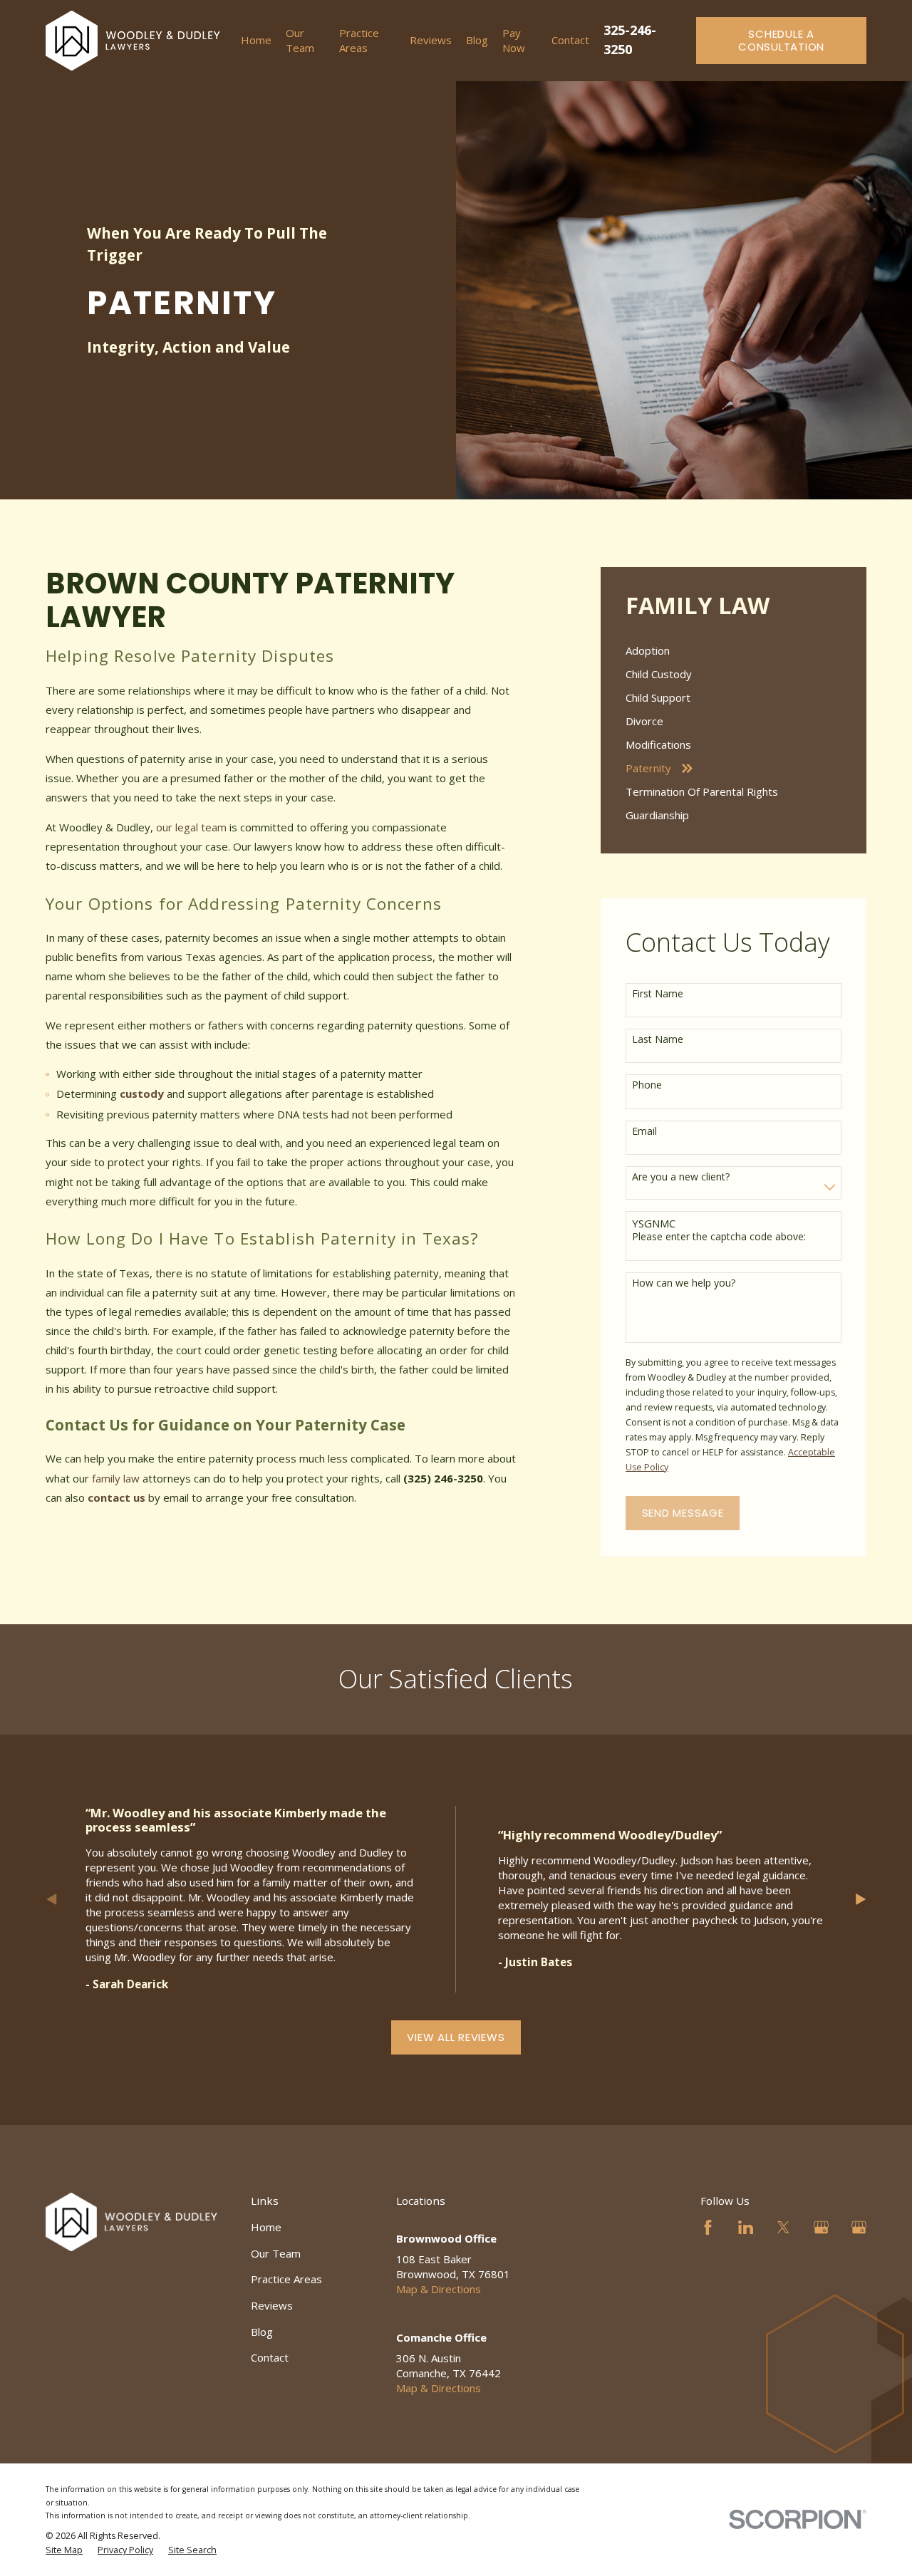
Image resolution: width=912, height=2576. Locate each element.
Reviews (272, 2305)
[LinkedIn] (746, 2227)
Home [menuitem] (256, 40)
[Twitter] (783, 2227)
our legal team (191, 827)
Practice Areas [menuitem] (359, 40)
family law (116, 1478)
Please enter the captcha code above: (719, 1237)
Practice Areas (286, 2279)
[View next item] (861, 1899)
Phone (647, 1085)
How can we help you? (684, 1283)
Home (266, 2227)
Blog (262, 2332)
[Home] (133, 41)
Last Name (658, 1040)
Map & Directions (439, 2289)
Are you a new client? (681, 1177)
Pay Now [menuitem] (514, 40)
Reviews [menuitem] (431, 40)
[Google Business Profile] (821, 2227)
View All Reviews (456, 2037)
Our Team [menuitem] (300, 40)
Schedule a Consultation (781, 40)
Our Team (276, 2253)
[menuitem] (734, 651)
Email (644, 1132)
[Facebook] (708, 2227)
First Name (658, 994)
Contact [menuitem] (570, 40)
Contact (270, 2357)
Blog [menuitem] (477, 40)
